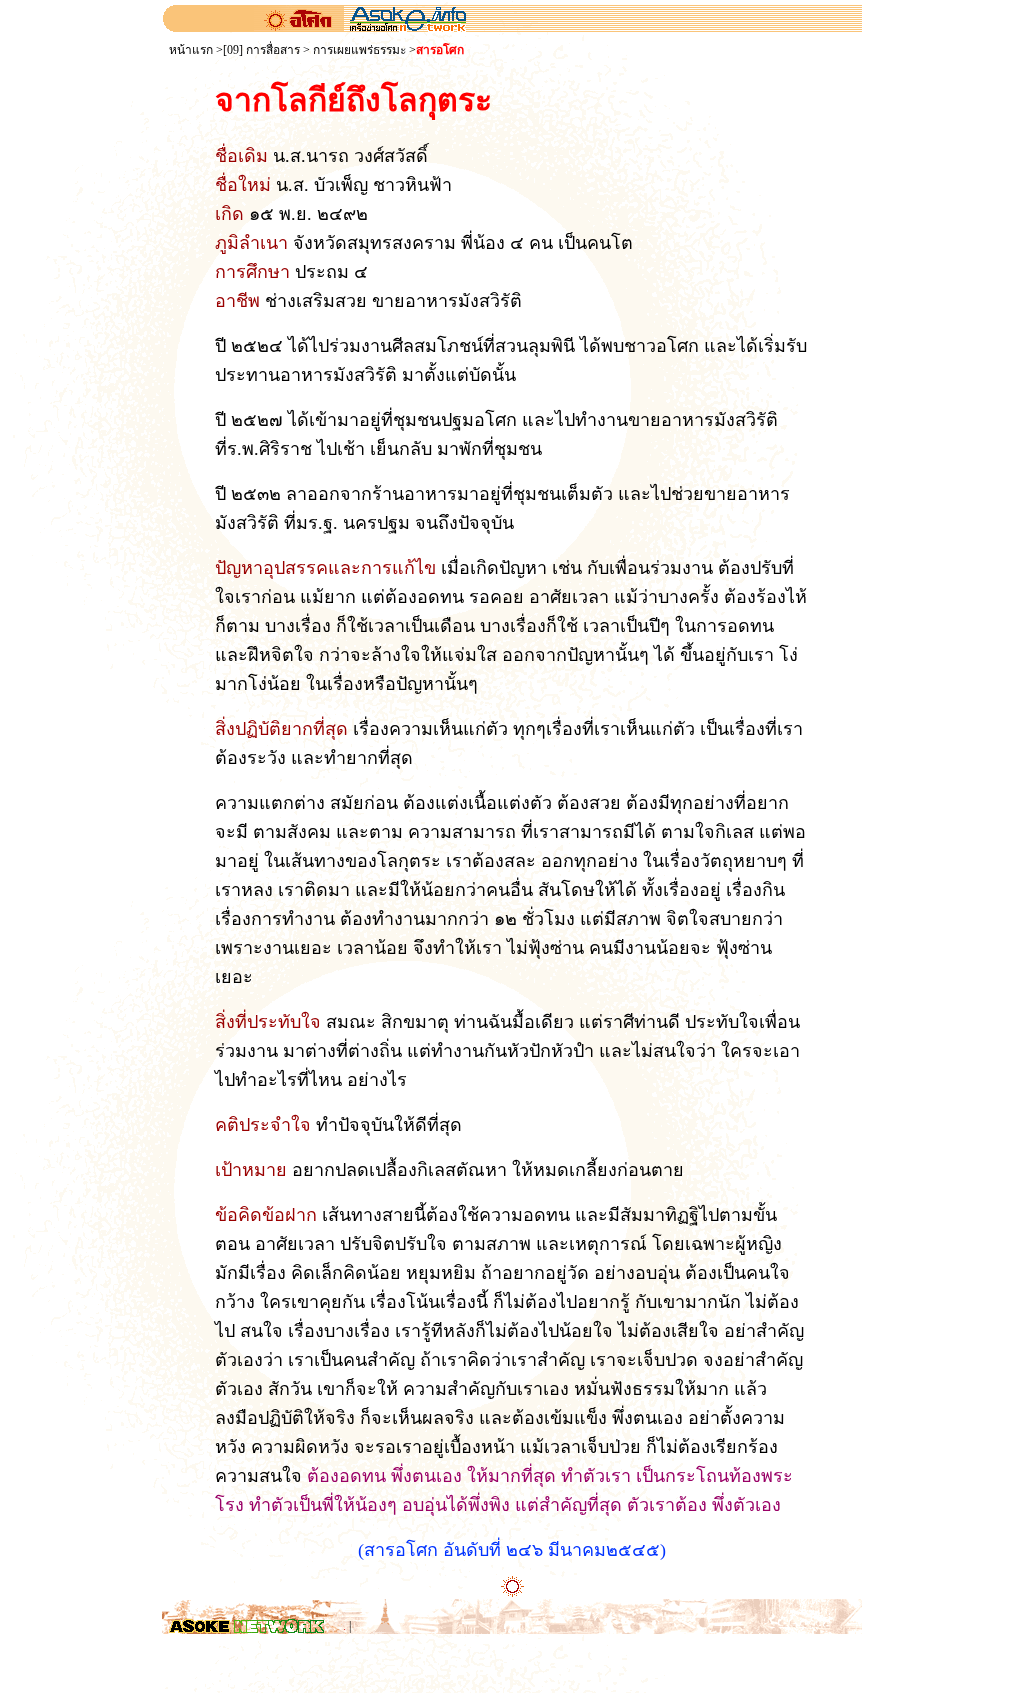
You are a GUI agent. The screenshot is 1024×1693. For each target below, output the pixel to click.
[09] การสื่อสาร (261, 50)
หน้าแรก (191, 50)
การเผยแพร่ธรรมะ (359, 50)
